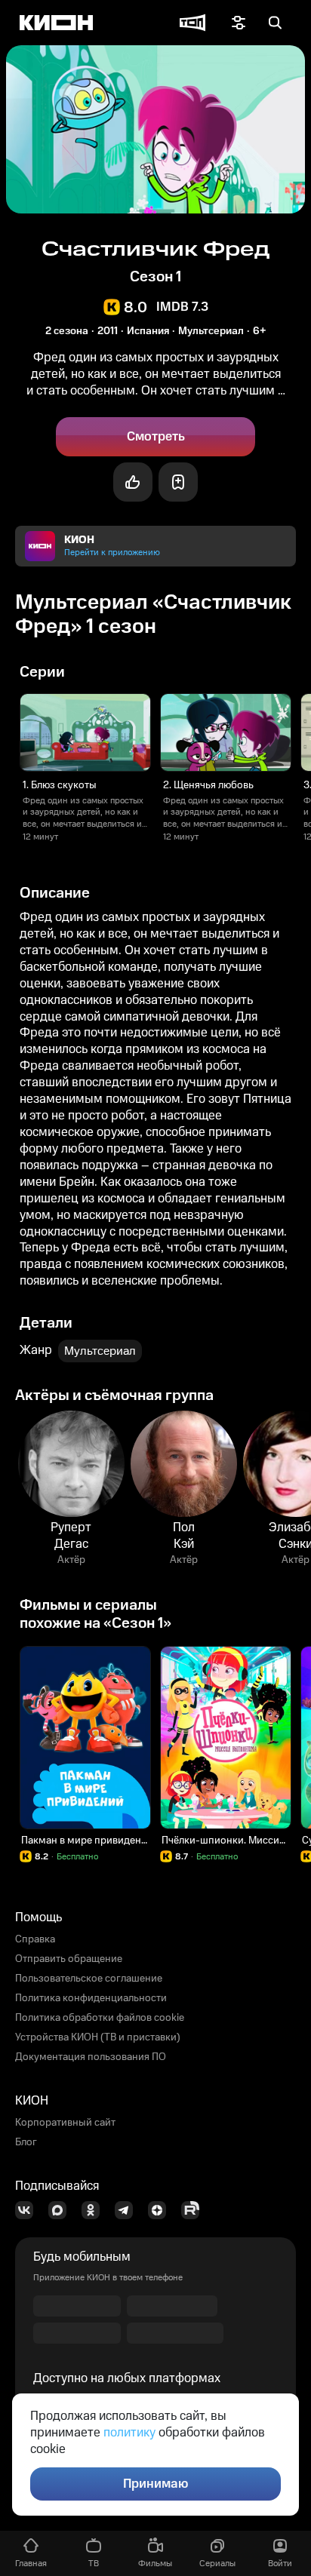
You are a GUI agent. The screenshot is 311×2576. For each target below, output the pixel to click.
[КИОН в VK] (29, 2210)
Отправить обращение (69, 1959)
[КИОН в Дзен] (162, 2210)
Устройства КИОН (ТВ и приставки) (98, 2037)
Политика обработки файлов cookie (100, 2018)
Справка (35, 1939)
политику (129, 2433)
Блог (26, 2142)
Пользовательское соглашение (89, 1979)
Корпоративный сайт (65, 2123)
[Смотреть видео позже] (178, 482)
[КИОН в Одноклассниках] (95, 2210)
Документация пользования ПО (91, 2057)
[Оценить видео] (133, 482)
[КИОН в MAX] (62, 2210)
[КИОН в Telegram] (128, 2210)
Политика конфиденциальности (91, 1998)
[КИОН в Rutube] (195, 2210)
